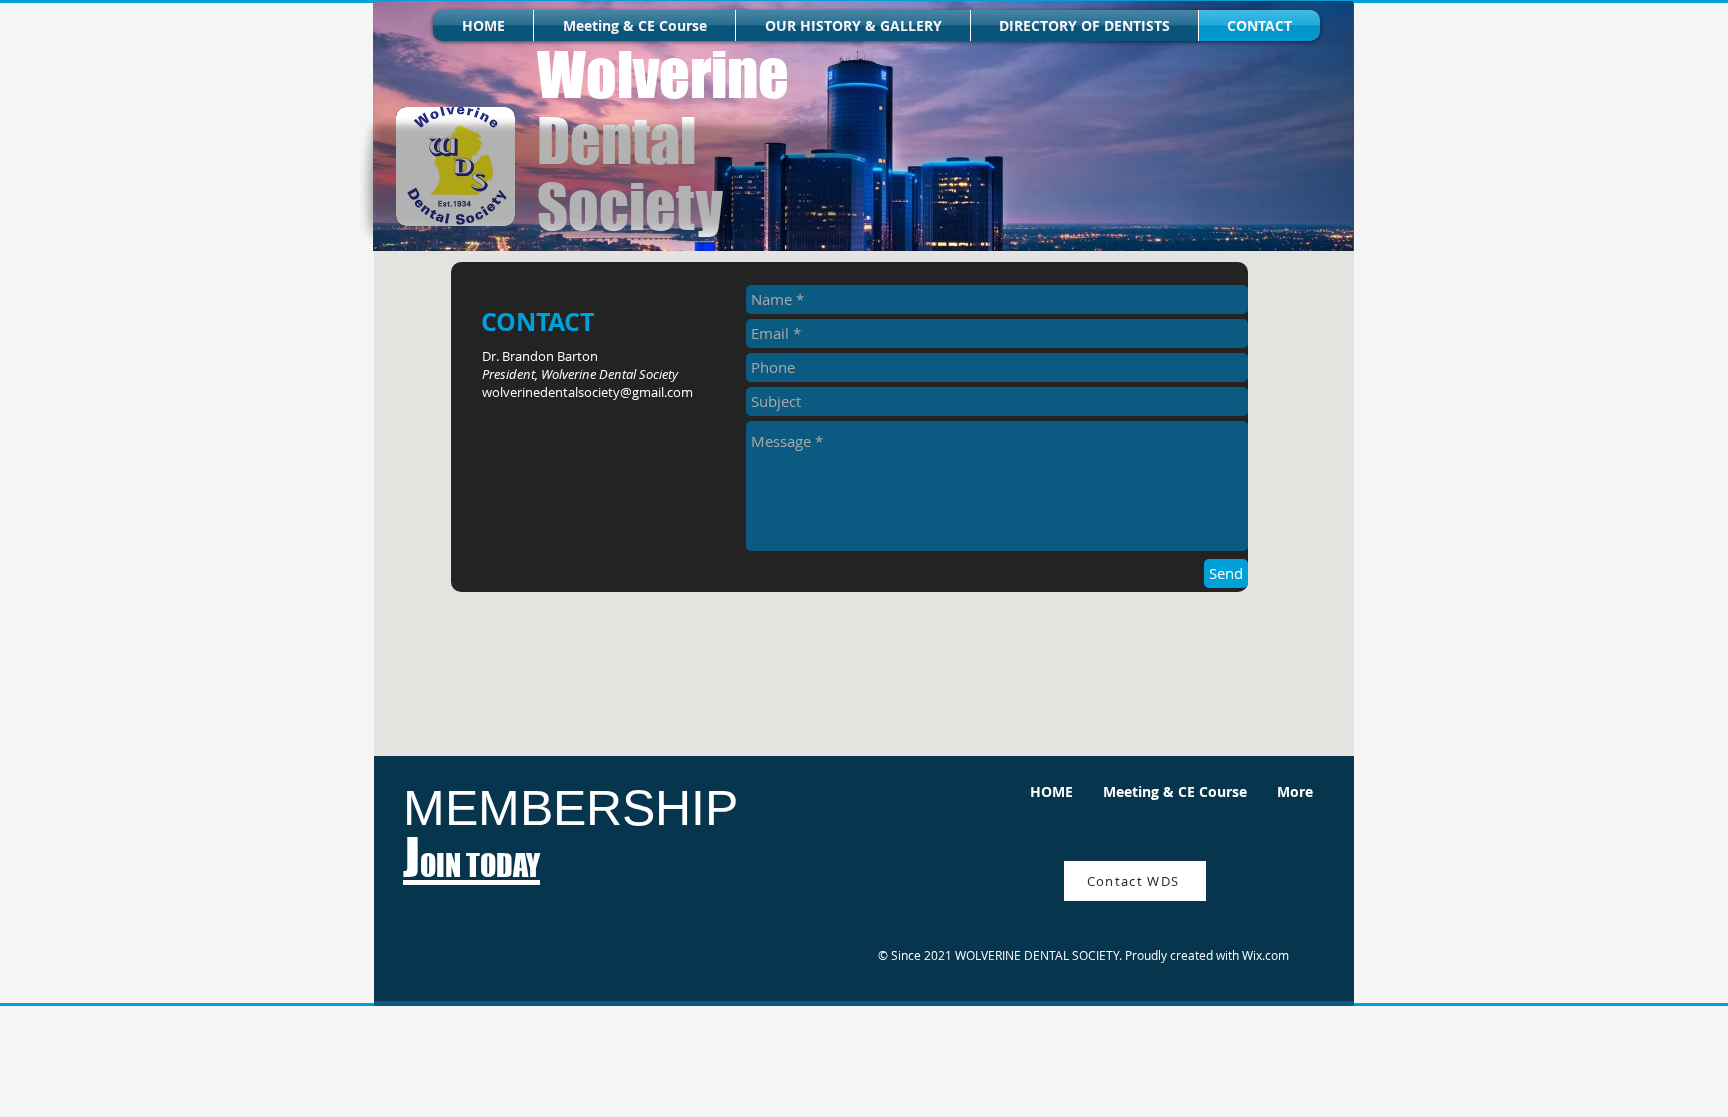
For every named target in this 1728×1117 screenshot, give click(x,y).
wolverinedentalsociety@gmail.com (587, 392)
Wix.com (1265, 955)
